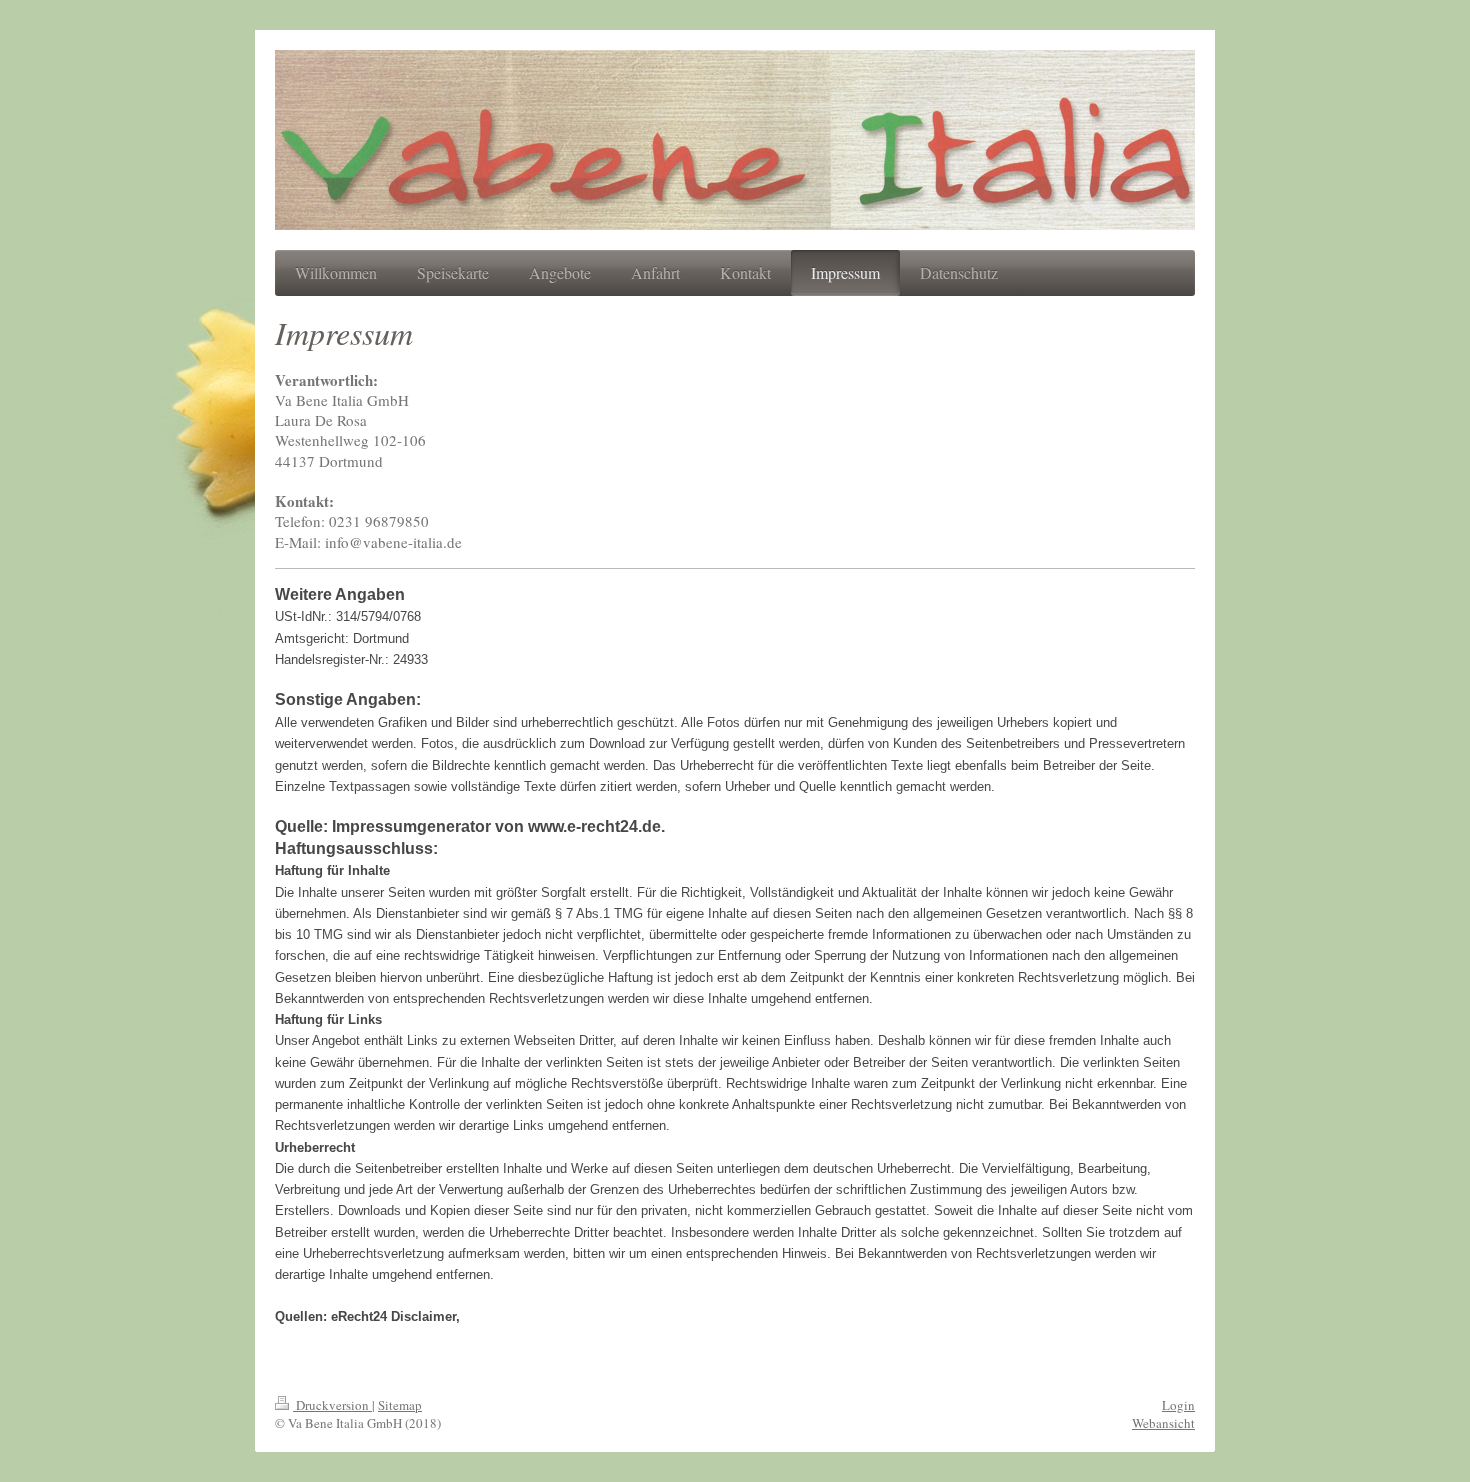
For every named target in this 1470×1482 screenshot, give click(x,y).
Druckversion (332, 1405)
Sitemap (400, 1405)
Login (1178, 1405)
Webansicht (1163, 1423)
